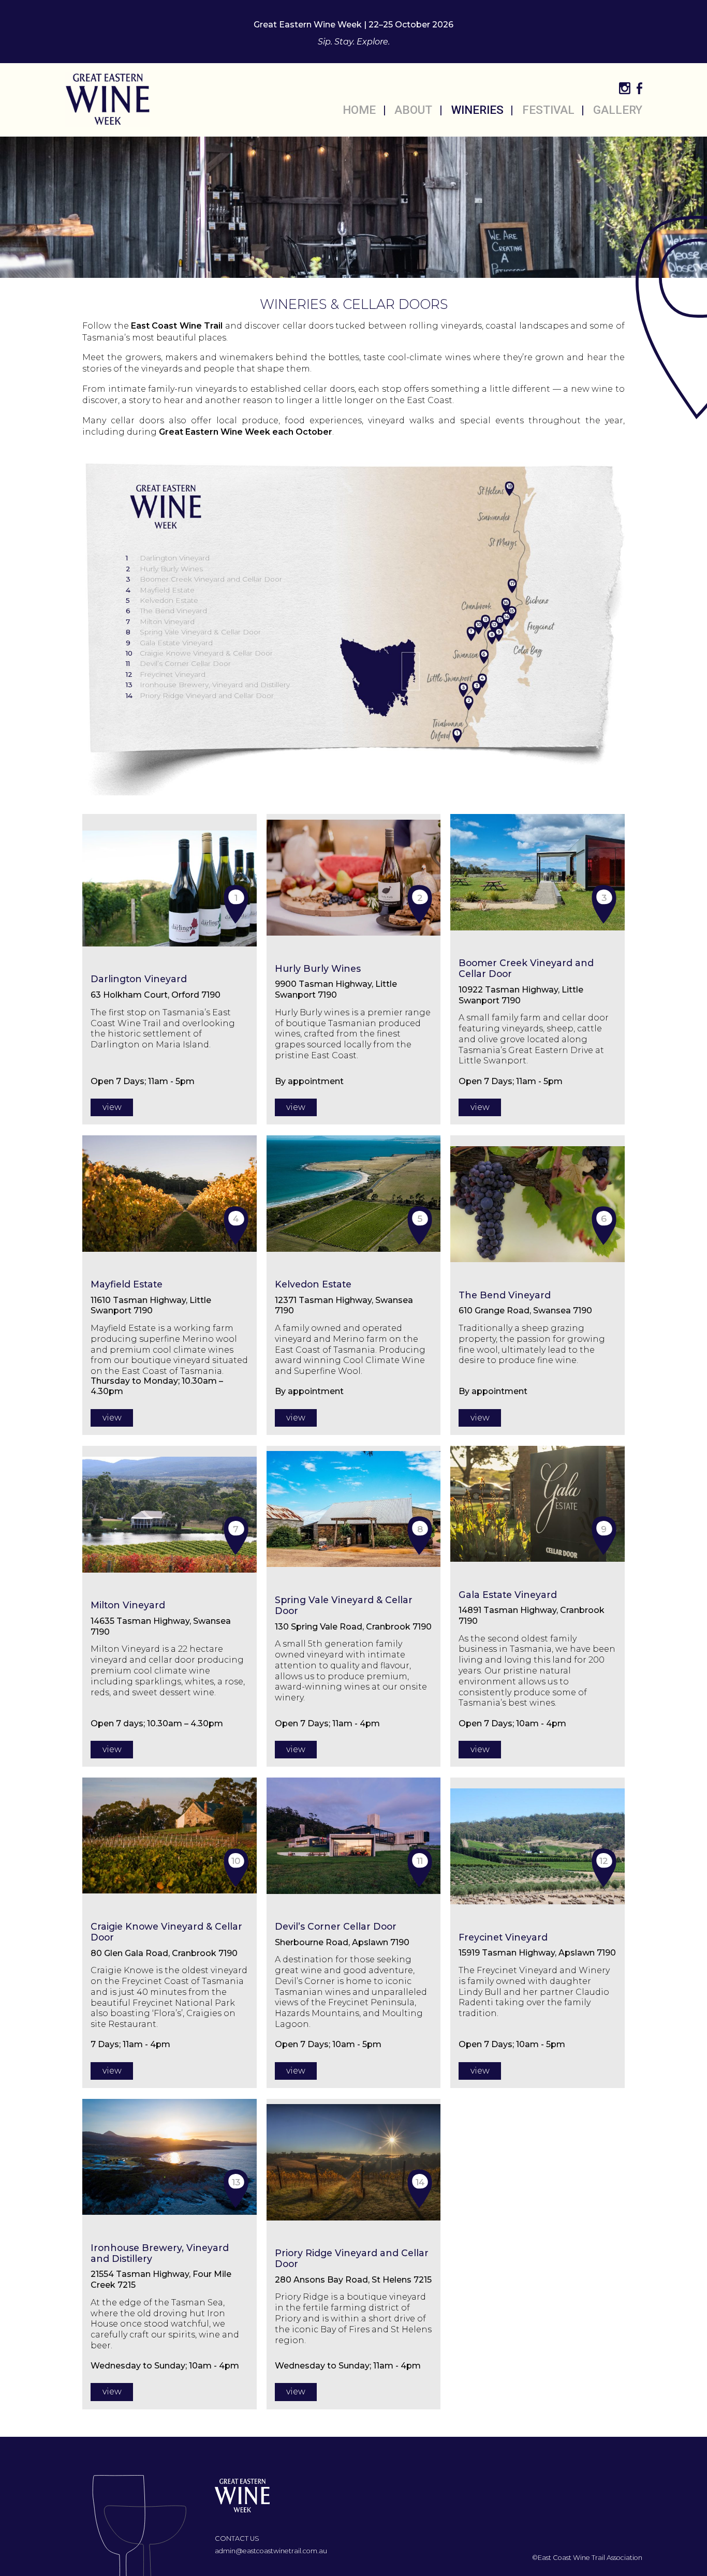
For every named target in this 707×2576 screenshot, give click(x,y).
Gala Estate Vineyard (169, 643)
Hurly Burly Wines (164, 569)
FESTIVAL (548, 110)
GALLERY (618, 110)
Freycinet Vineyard (166, 674)
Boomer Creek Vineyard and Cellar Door (204, 579)
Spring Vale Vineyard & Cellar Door (193, 632)
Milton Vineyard (160, 621)
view (112, 1107)
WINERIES (477, 110)
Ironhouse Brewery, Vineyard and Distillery (208, 685)
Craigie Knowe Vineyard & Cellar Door (199, 653)
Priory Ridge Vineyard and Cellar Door (200, 695)
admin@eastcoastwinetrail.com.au (271, 2551)
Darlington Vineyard (168, 558)
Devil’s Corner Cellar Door (178, 663)
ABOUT (413, 110)
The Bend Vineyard (166, 611)
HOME (359, 110)
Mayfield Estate (160, 590)
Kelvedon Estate (162, 600)
